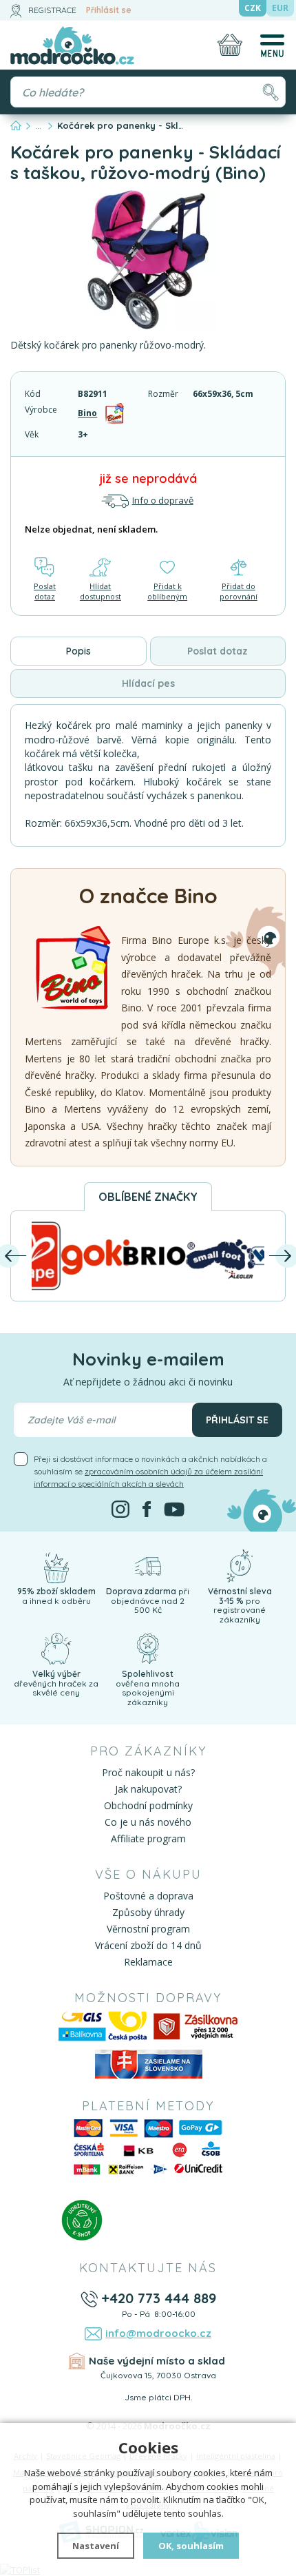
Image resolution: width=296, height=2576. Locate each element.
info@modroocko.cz (158, 2333)
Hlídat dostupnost (101, 591)
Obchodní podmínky (148, 1805)
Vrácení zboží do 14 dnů (148, 1945)
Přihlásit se (109, 10)
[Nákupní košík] (230, 45)
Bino (87, 413)
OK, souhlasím (191, 2546)
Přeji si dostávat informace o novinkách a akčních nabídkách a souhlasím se (150, 1471)
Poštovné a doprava (148, 1896)
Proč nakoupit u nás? (148, 1772)
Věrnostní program (148, 1929)
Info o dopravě (163, 500)
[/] (56, 1565)
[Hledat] (270, 92)
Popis (78, 651)
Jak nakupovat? (148, 1789)
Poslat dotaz (45, 591)
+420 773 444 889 (159, 2298)
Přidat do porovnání (239, 591)
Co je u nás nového (148, 1822)
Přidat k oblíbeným (167, 591)
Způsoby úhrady (148, 1912)
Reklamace (148, 1962)
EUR (280, 8)
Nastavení (96, 2546)
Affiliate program (148, 1838)
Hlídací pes (148, 683)
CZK (253, 8)
